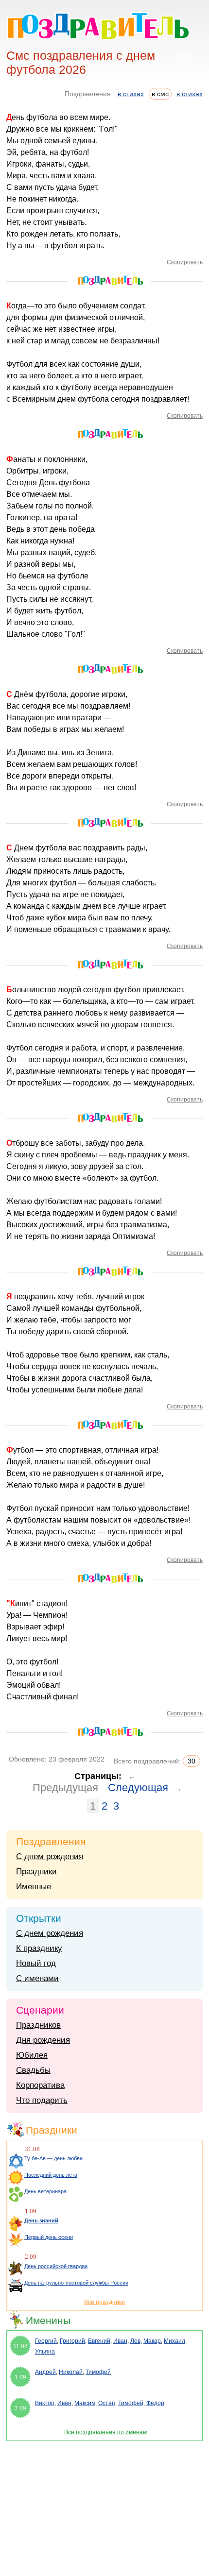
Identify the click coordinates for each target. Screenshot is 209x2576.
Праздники (36, 1872)
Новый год (36, 1963)
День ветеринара (45, 2191)
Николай (71, 2372)
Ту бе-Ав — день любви (53, 2158)
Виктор (45, 2403)
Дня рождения (43, 2040)
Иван (120, 2341)
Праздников (38, 2025)
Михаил (174, 2341)
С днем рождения (50, 1856)
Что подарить (42, 2100)
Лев (135, 2341)
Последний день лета (51, 2175)
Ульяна (45, 2352)
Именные (34, 1887)
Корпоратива (40, 2085)
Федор (155, 2403)
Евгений (99, 2341)
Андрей (45, 2372)
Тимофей (98, 2372)
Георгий (46, 2341)
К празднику (39, 1948)
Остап (107, 2403)
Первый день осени (49, 2237)
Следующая (138, 1788)
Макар (152, 2341)
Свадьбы (33, 2070)
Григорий (72, 2341)
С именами (37, 1978)
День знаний (41, 2220)
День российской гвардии (56, 2266)
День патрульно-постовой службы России (76, 2283)
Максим (85, 2403)
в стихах (131, 94)
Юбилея (32, 2055)
